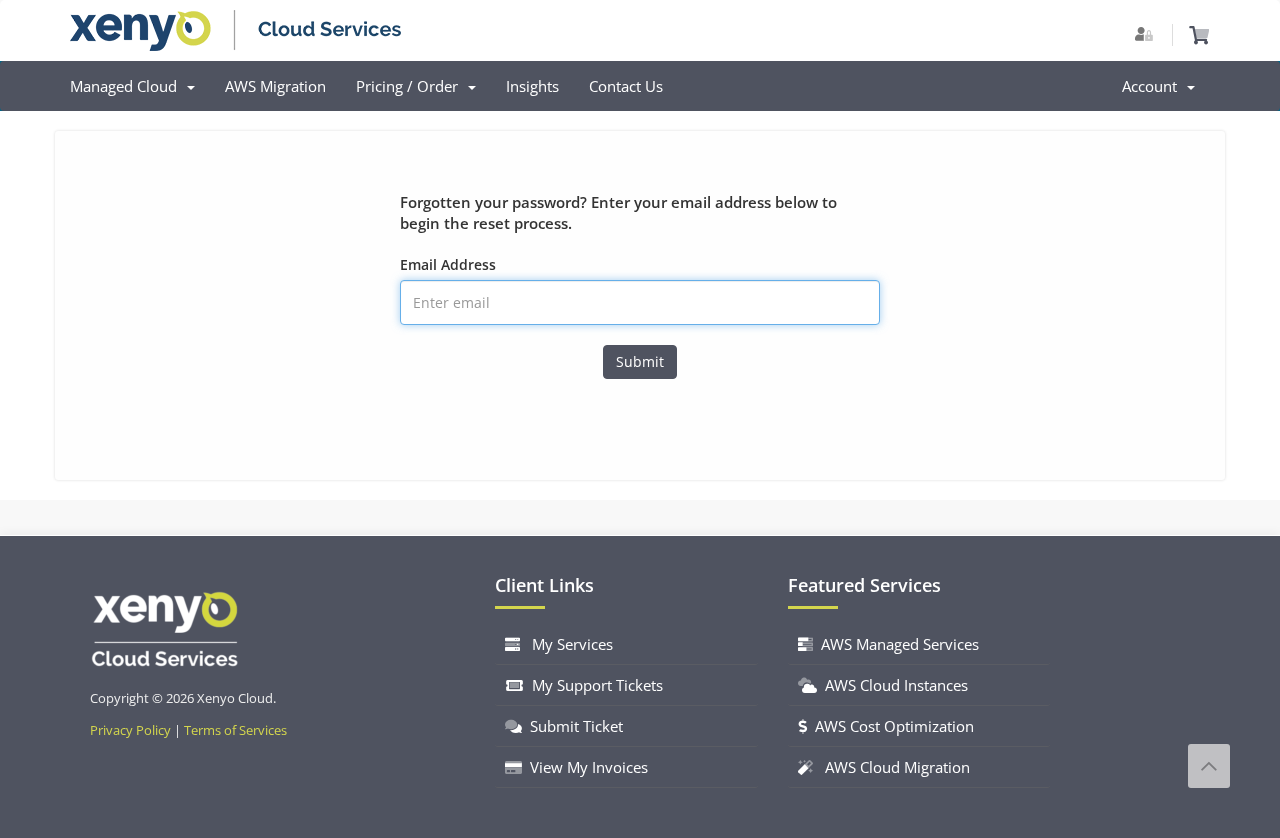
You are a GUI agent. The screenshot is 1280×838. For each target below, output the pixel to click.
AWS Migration (275, 86)
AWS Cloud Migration (891, 767)
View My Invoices (585, 767)
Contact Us (626, 86)
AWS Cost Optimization (890, 726)
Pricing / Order (411, 86)
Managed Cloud (127, 86)
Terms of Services (235, 730)
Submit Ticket (572, 726)
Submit (640, 361)
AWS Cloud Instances (892, 685)
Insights (532, 86)
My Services (566, 644)
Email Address (448, 264)
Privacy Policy (130, 730)
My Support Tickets (593, 685)
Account (1153, 86)
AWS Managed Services (896, 644)
